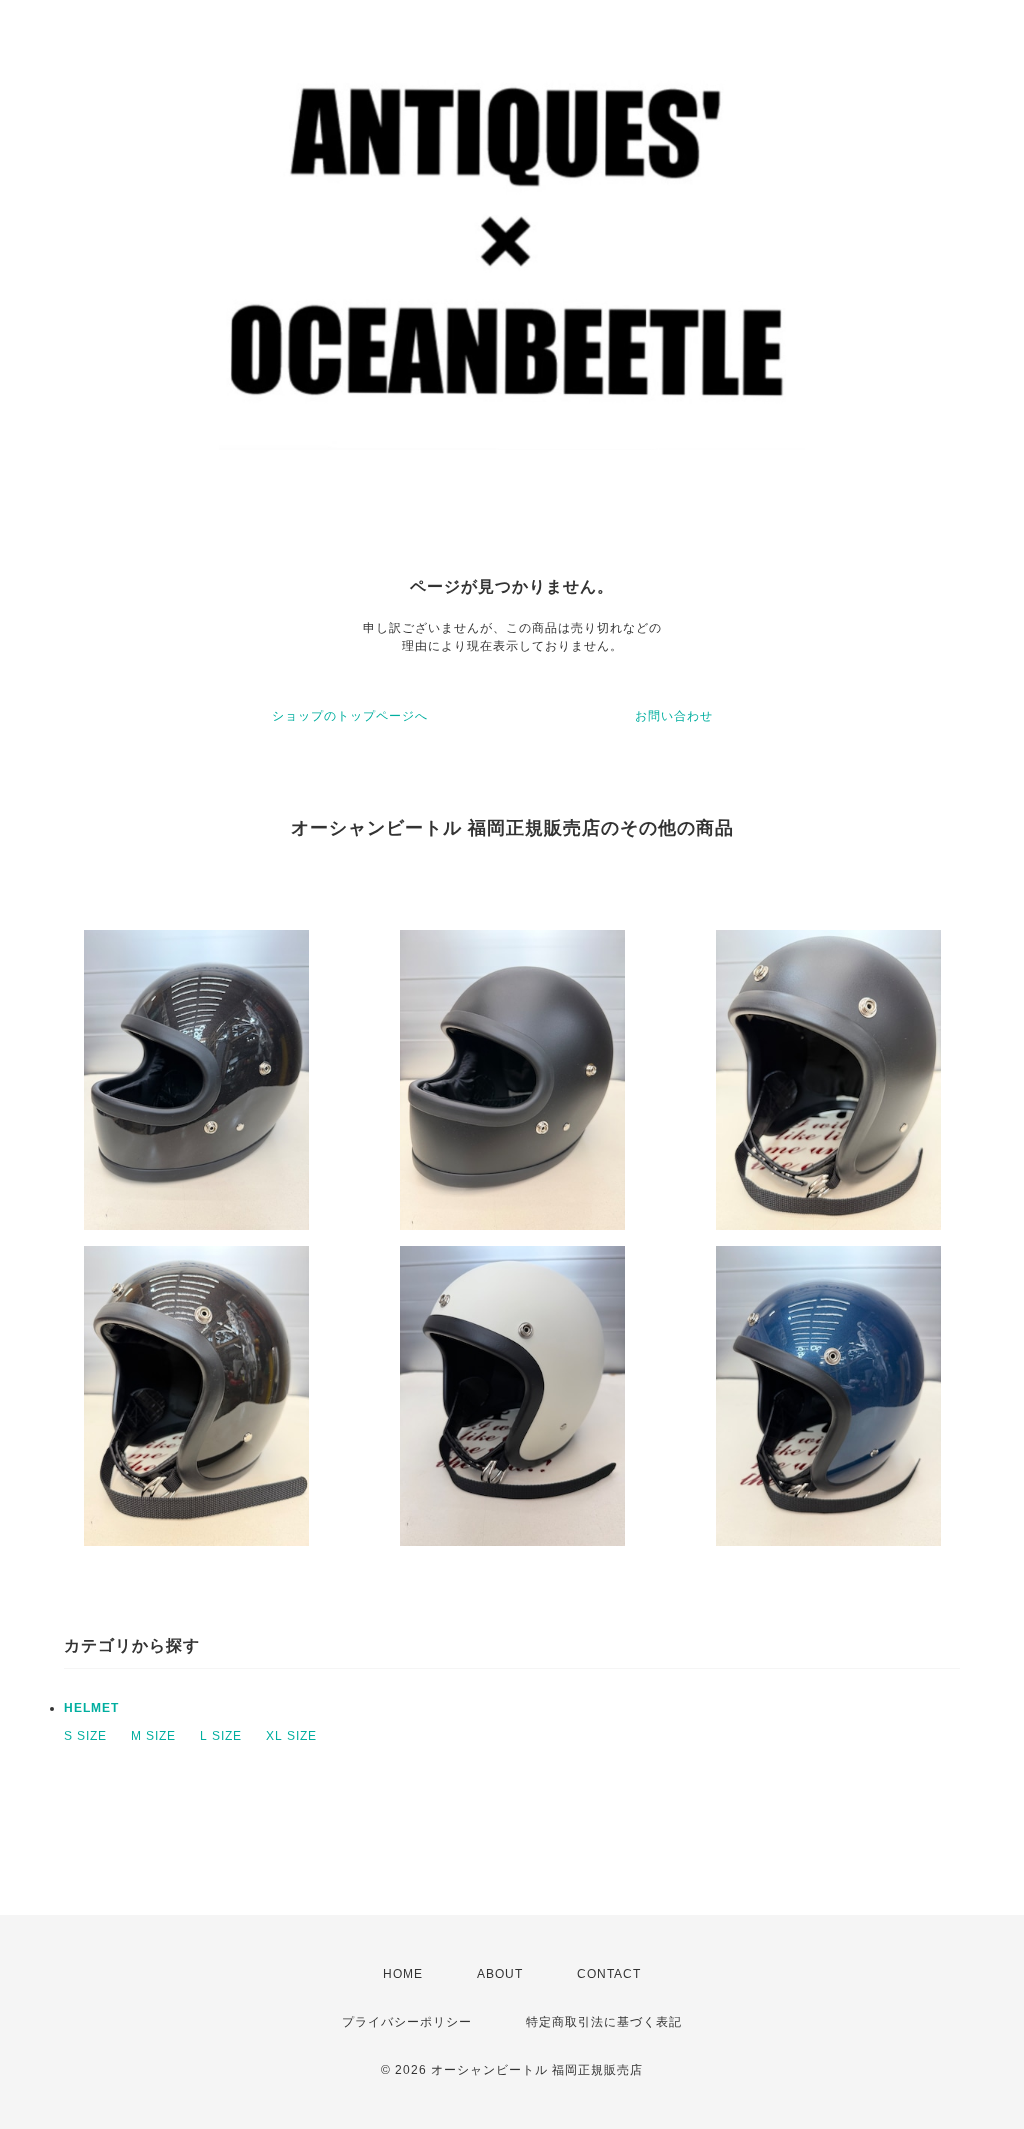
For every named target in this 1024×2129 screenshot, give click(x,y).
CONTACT (609, 1974)
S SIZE (85, 1736)
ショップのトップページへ (350, 716)
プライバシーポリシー (407, 2022)
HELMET (91, 1708)
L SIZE (221, 1736)
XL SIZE (291, 1736)
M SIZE (153, 1736)
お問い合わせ (674, 716)
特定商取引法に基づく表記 (604, 2022)
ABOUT (500, 1974)
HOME (403, 1974)
